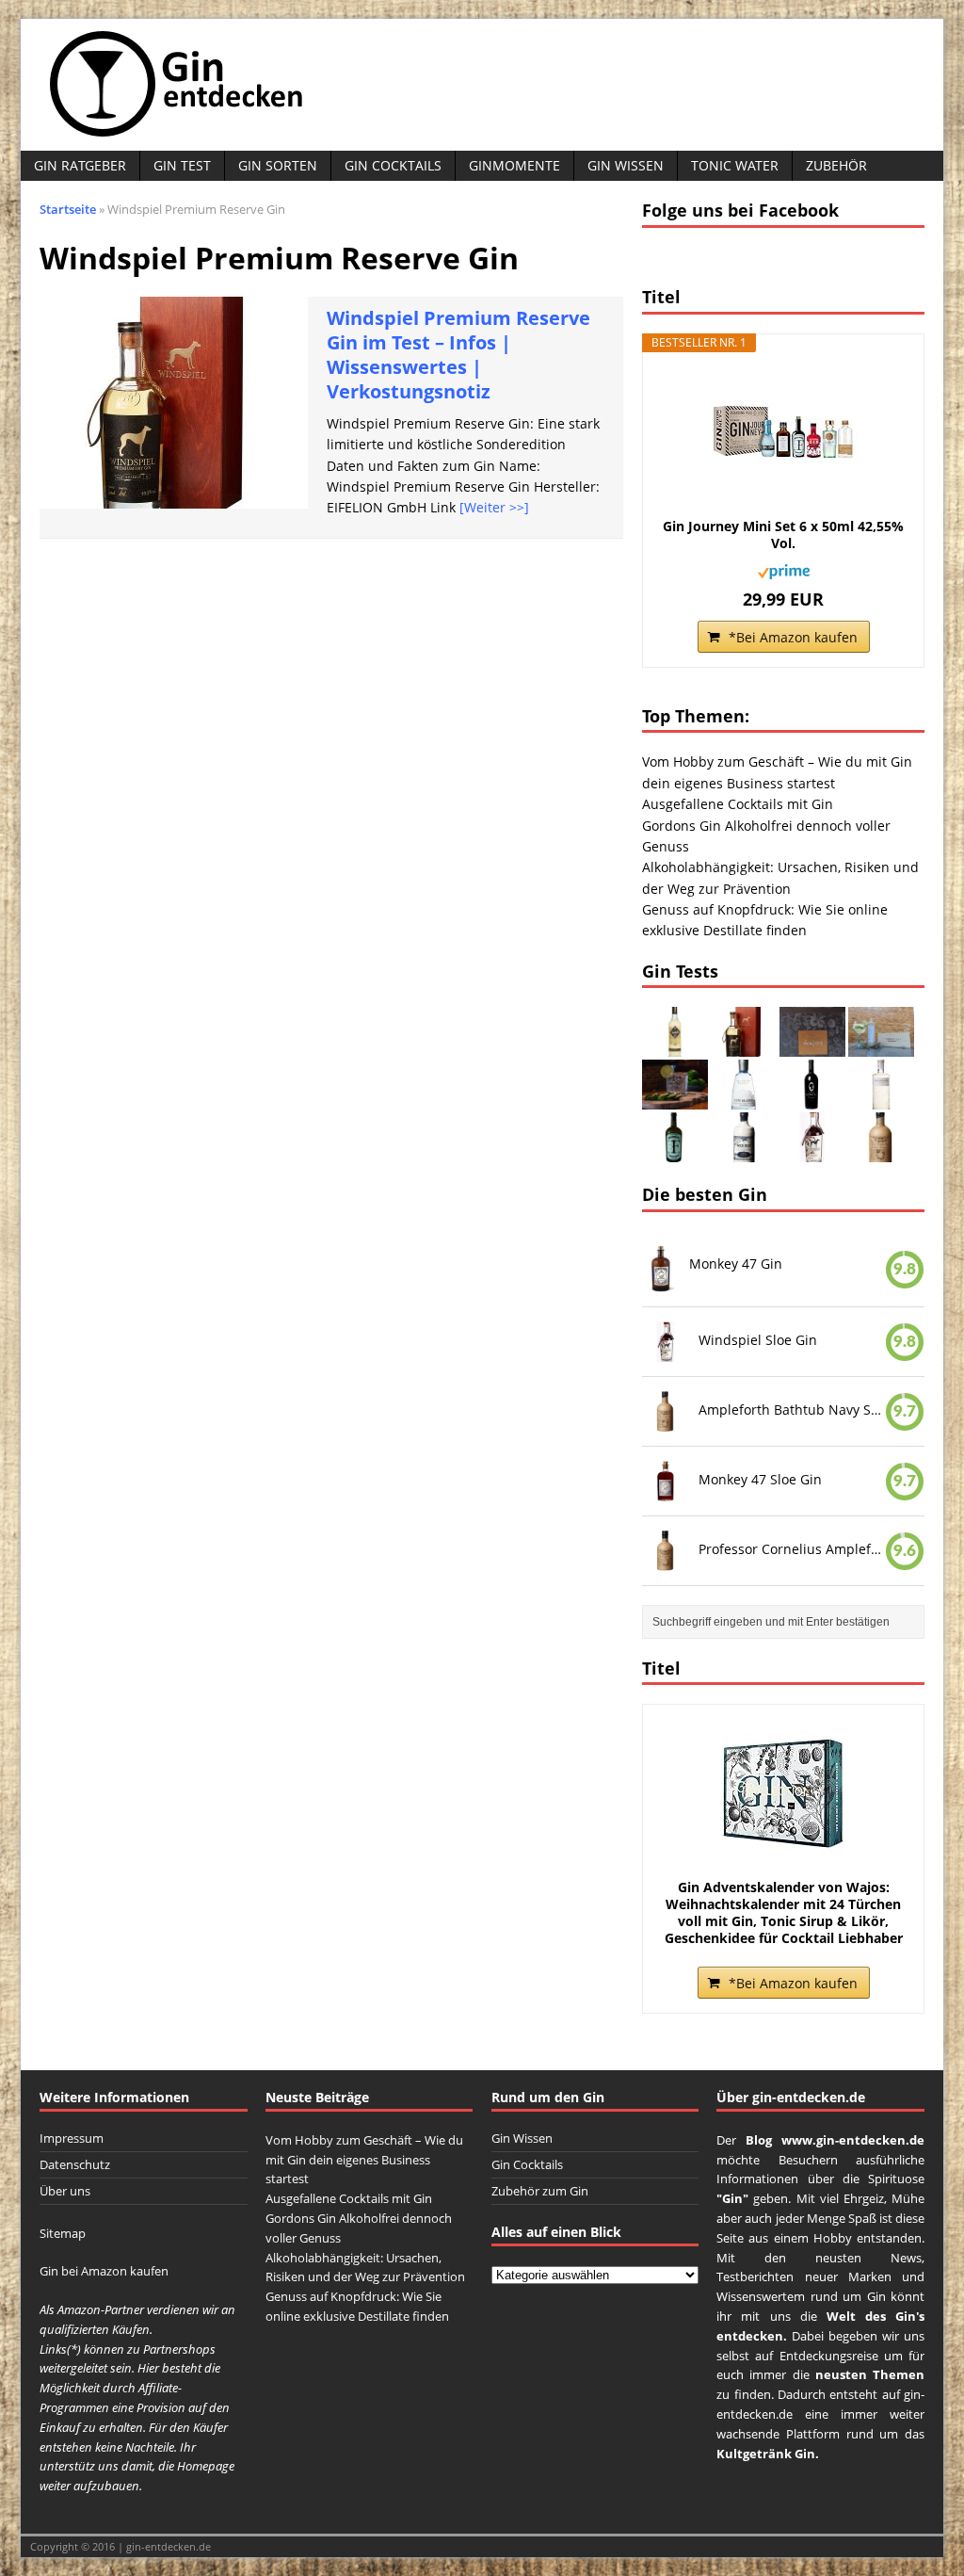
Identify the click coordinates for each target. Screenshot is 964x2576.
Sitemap (63, 2233)
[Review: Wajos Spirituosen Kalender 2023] (812, 1046)
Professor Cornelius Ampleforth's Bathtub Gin (792, 1548)
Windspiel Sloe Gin (758, 1340)
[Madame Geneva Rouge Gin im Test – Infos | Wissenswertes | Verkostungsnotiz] (812, 1099)
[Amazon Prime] (784, 568)
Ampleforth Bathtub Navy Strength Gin (792, 1410)
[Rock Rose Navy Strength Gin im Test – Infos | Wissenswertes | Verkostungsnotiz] (744, 1151)
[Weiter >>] (494, 507)
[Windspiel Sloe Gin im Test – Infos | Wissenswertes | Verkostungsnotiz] (812, 1151)
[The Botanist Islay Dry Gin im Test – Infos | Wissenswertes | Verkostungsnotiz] (881, 1099)
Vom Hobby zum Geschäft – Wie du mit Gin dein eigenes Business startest (364, 2160)
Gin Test (182, 165)
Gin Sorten (278, 165)
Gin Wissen (626, 165)
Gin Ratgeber (80, 165)
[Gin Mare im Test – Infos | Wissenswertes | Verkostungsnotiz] (744, 1099)
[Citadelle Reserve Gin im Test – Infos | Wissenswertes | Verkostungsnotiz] (675, 1046)
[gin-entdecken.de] (482, 85)
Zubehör (836, 165)
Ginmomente (514, 165)
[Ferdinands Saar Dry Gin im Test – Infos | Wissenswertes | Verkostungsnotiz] (675, 1151)
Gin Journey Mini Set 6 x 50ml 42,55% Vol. (783, 535)
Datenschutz (75, 2164)
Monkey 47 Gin (736, 1264)
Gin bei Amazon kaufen (104, 2271)
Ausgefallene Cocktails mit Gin (738, 804)
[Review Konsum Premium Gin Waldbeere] (675, 1099)
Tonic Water (735, 165)
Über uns (65, 2191)
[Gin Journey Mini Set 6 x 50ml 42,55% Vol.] (783, 433)
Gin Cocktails (393, 165)
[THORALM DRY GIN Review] (881, 1046)
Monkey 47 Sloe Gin (760, 1479)
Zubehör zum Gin (540, 2191)
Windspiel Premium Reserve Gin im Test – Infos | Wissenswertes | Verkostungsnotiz (458, 355)
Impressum (72, 2138)
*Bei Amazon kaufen (793, 637)
